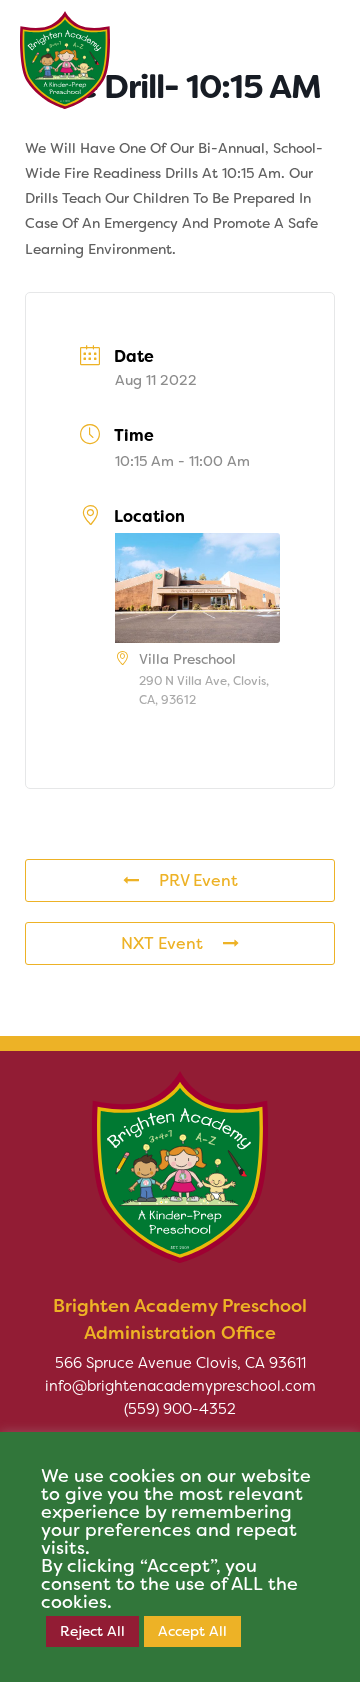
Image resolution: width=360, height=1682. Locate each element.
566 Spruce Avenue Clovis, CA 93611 (180, 1363)
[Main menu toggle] (314, 50)
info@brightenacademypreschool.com (180, 1386)
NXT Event (162, 943)
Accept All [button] (192, 1631)
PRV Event (198, 880)
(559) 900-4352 (180, 1409)
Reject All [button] (92, 1631)
